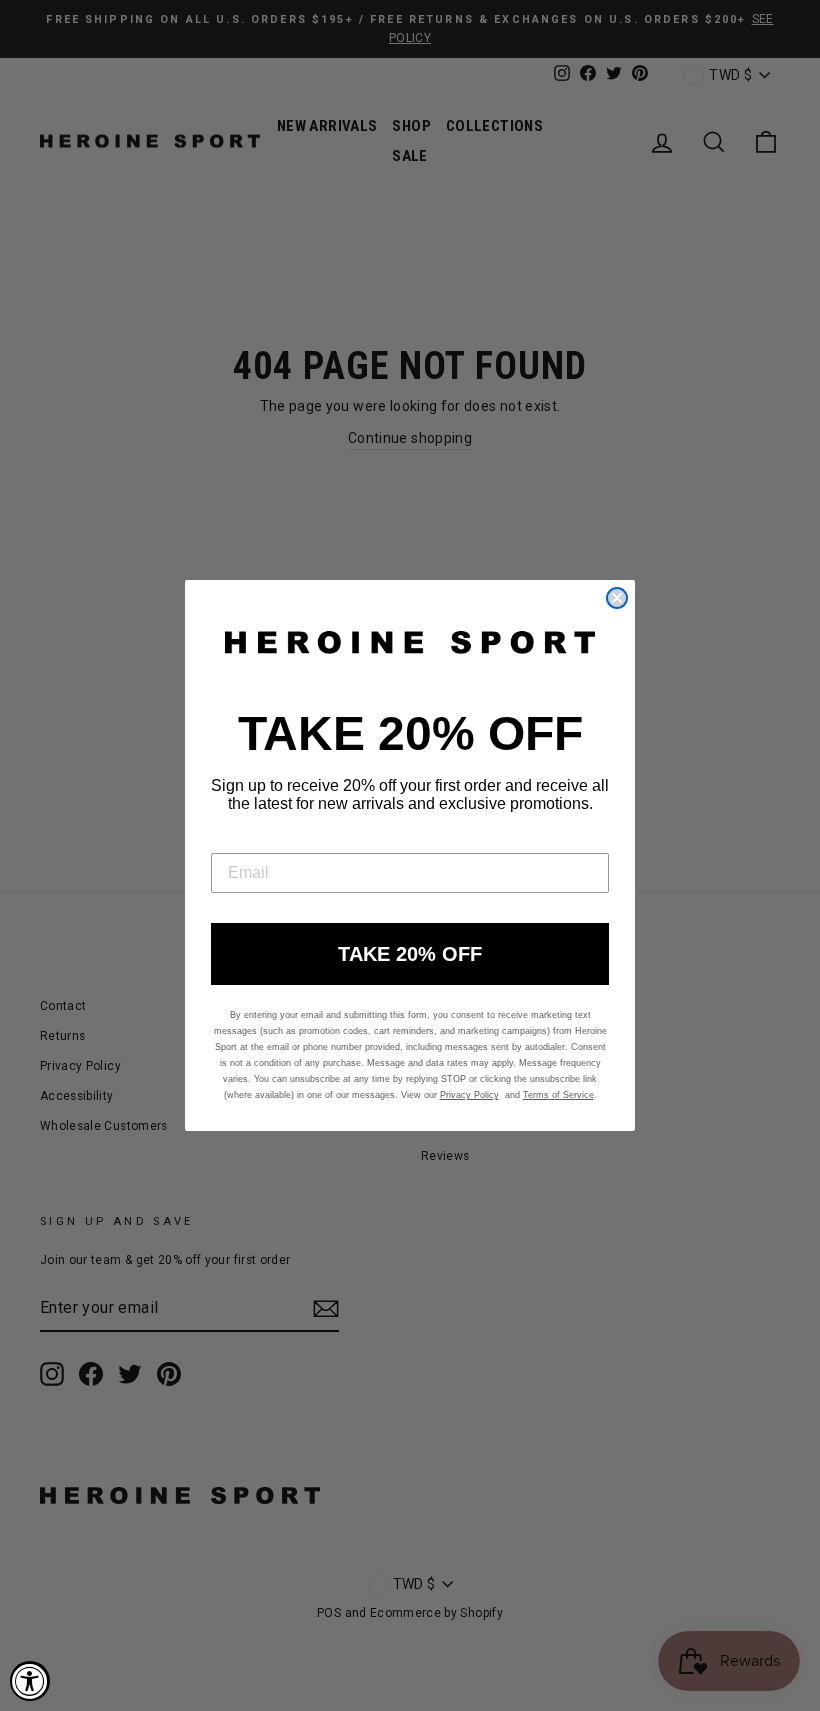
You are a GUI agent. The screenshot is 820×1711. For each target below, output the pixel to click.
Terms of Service (558, 1095)
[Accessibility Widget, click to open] (30, 1681)
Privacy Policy (469, 1095)
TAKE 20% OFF (410, 954)
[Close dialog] (617, 598)
